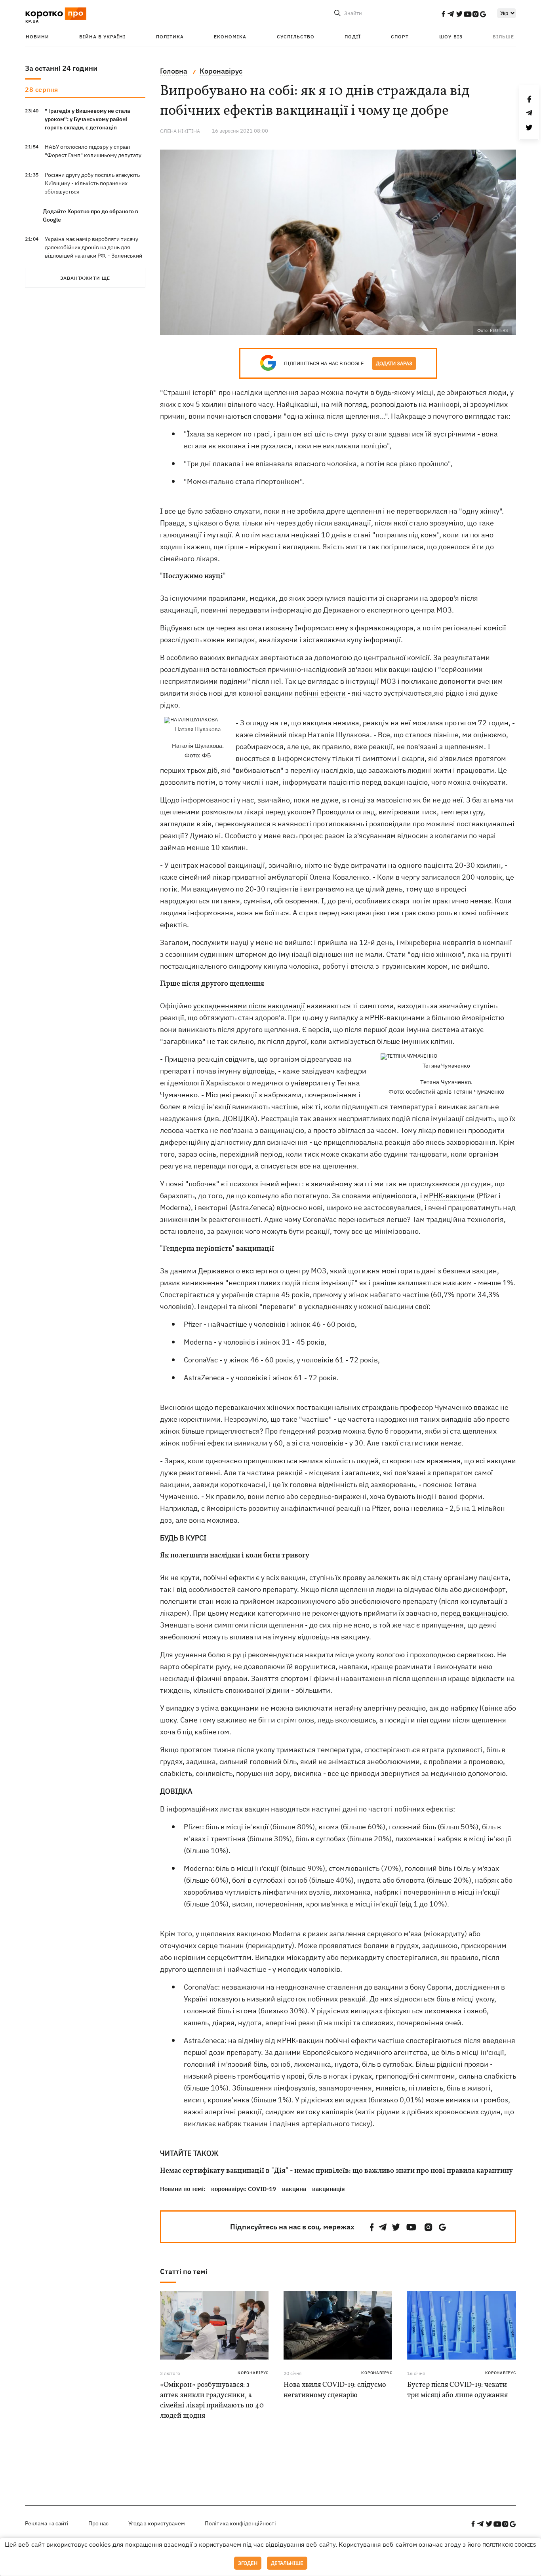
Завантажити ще (85, 278)
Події (353, 37)
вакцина (294, 2189)
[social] (443, 14)
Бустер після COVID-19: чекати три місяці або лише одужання (457, 2390)
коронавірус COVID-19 (244, 2189)
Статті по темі (184, 2272)
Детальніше (287, 2563)
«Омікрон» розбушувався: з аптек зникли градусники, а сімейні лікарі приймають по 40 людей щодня (212, 2401)
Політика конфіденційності (240, 2523)
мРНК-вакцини (449, 1196)
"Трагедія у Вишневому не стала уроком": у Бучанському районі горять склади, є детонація (88, 119)
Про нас (98, 2523)
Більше (503, 37)
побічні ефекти (320, 693)
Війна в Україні (102, 37)
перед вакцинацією (474, 1613)
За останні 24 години (61, 68)
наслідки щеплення (265, 392)
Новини (37, 37)
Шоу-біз (451, 37)
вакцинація (329, 2189)
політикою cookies (509, 2545)
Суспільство (296, 37)
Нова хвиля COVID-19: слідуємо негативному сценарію (335, 2390)
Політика (170, 37)
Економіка (230, 37)
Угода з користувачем (157, 2523)
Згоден (248, 2563)
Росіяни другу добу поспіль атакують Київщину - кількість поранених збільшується (92, 183)
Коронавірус (253, 2373)
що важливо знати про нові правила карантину (433, 2171)
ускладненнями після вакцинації (249, 1006)
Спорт (400, 37)
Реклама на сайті (47, 2523)
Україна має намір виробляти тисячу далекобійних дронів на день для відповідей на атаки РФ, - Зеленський (93, 247)
